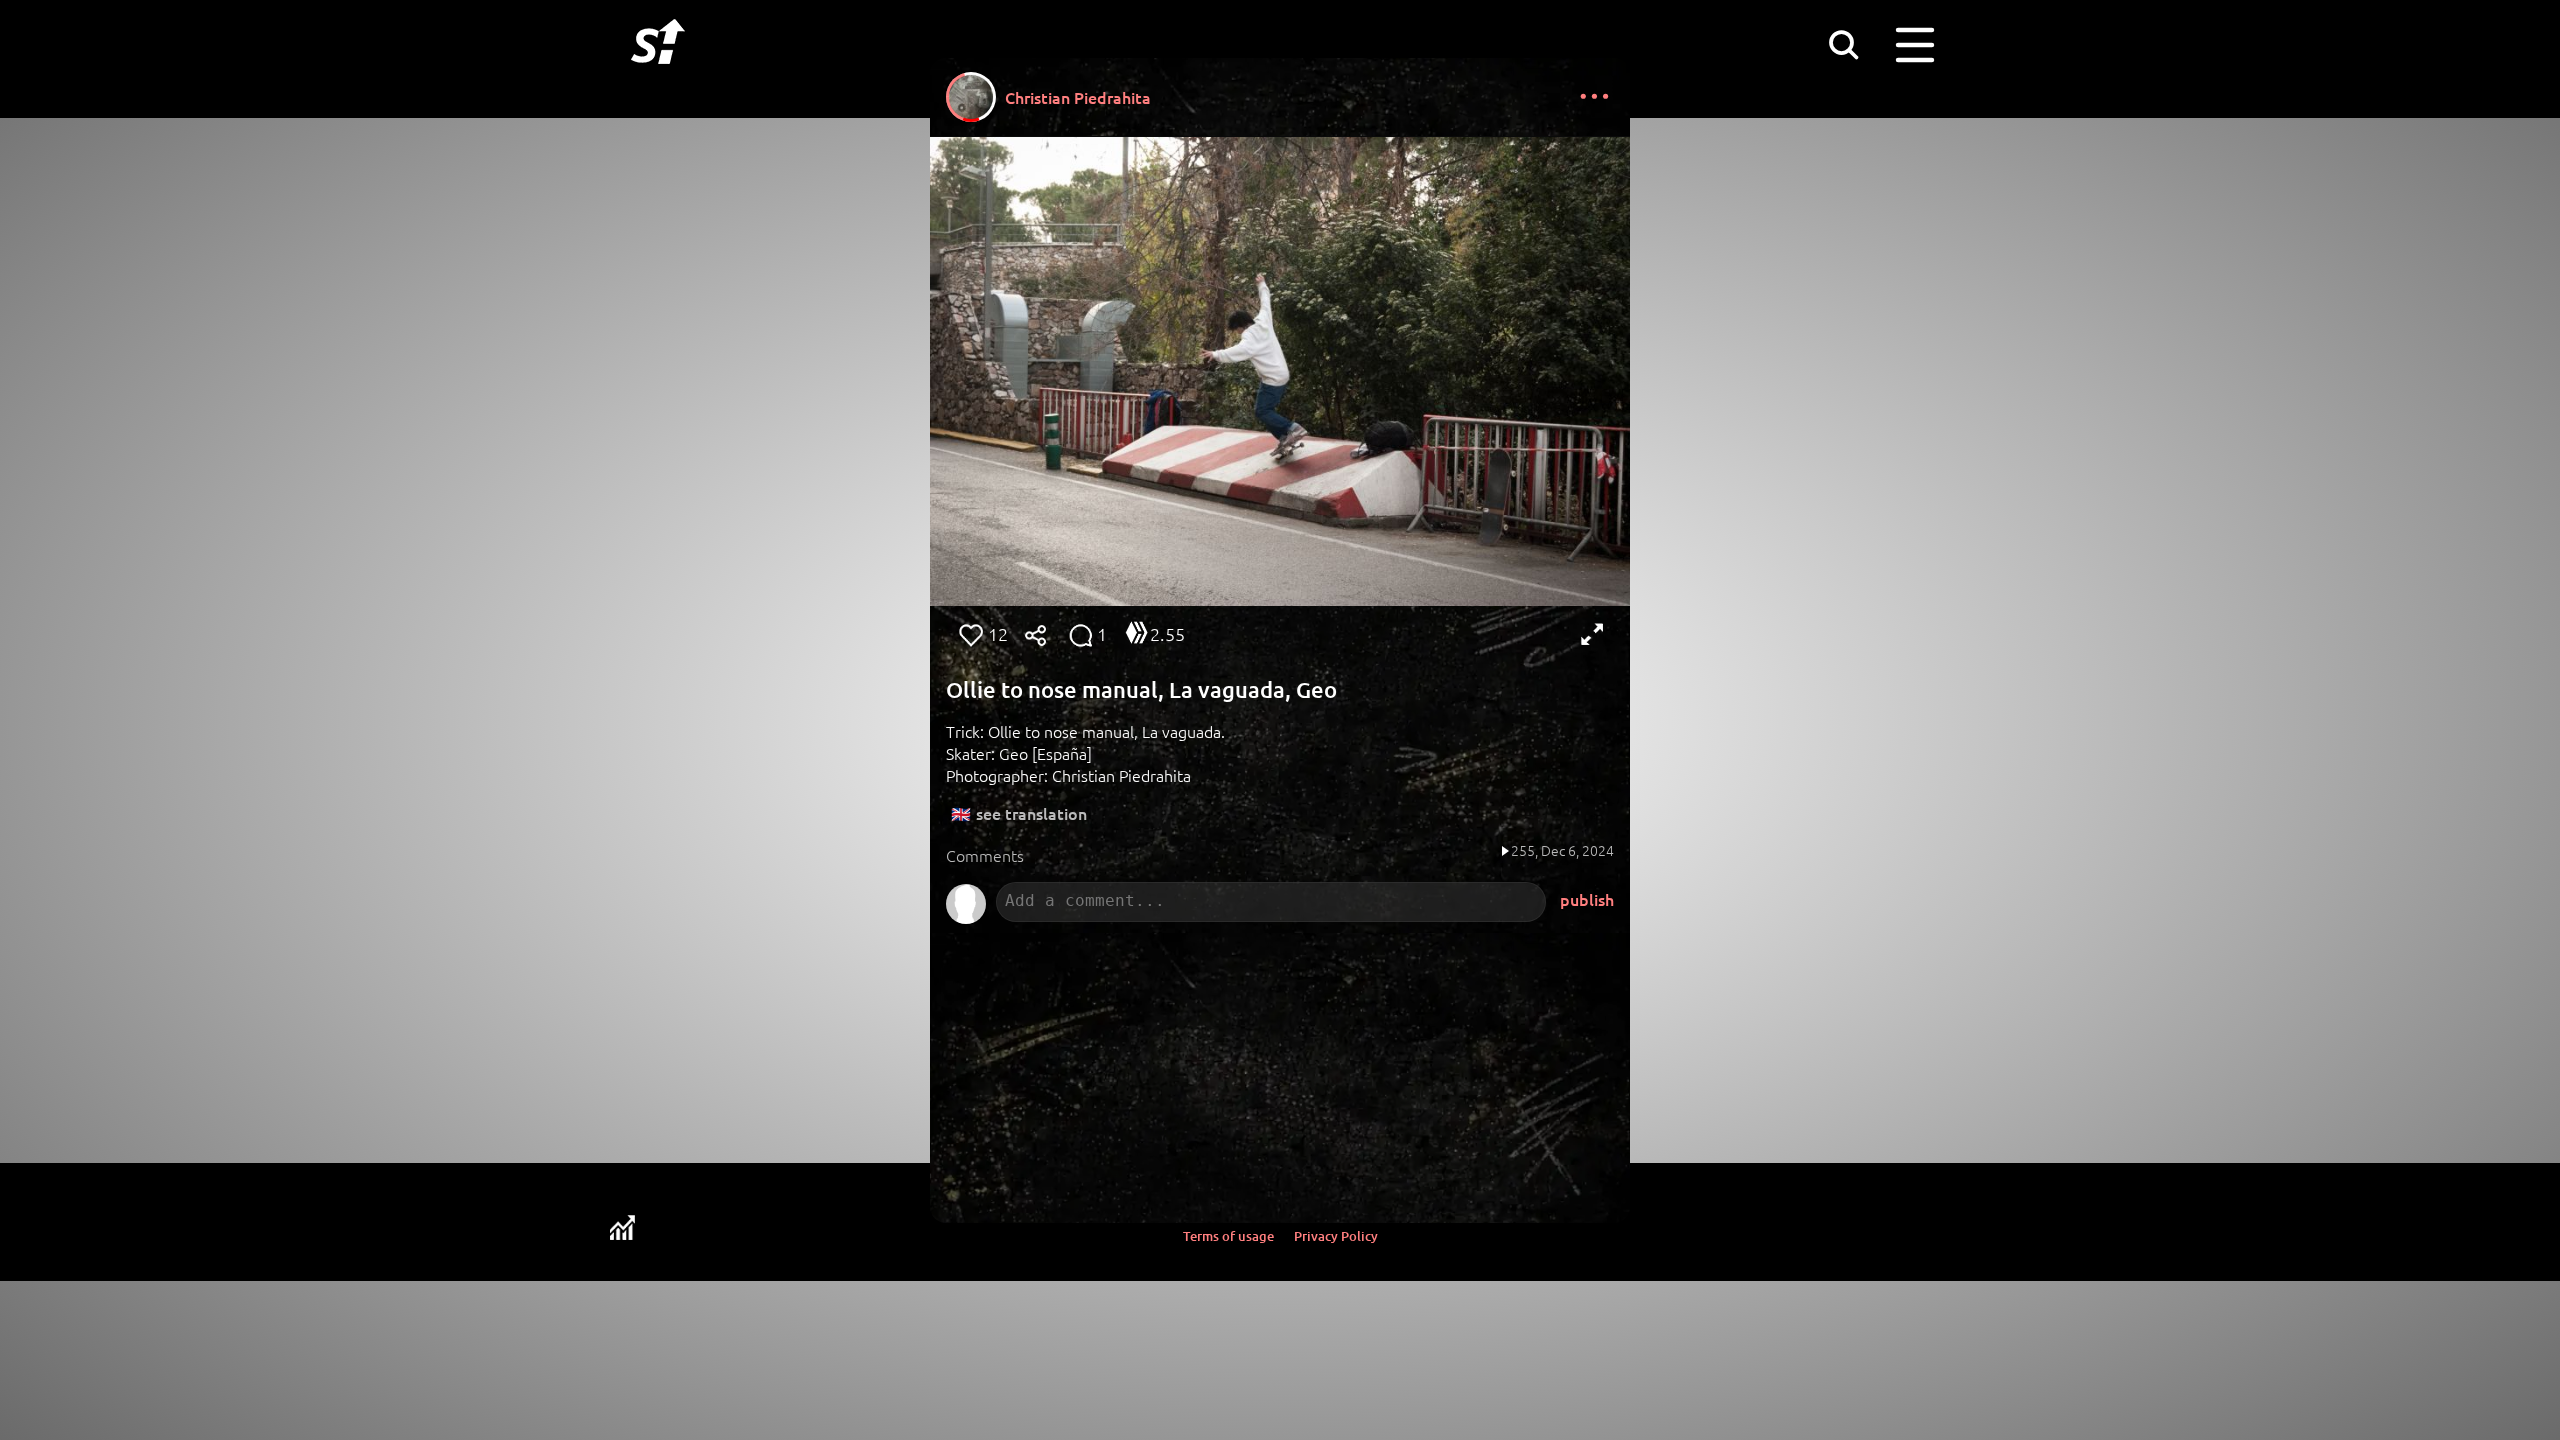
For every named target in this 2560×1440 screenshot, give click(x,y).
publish (1587, 899)
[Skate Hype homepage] (658, 75)
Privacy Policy (1336, 1236)
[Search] (1843, 44)
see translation (1031, 813)
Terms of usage (1228, 1236)
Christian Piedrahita (1078, 97)
